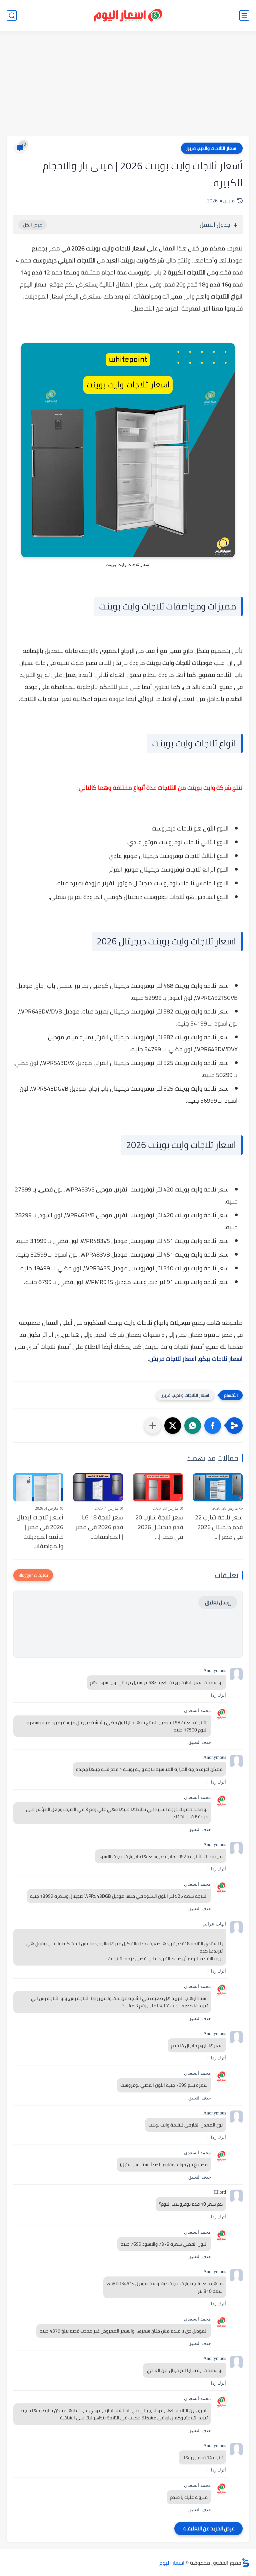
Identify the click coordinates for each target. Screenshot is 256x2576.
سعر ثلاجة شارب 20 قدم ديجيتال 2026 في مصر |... (159, 1527)
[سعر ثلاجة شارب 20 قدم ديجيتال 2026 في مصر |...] (158, 1487)
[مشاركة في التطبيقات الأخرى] (153, 1426)
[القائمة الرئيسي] (244, 16)
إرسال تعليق (218, 1602)
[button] (213, 1426)
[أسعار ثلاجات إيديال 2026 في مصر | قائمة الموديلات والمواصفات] (38, 1487)
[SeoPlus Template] (245, 2562)
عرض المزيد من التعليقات (208, 2528)
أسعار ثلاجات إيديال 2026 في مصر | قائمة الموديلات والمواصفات (40, 1532)
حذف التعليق (200, 1742)
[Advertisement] (128, 84)
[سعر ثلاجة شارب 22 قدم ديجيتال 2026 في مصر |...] (218, 1487)
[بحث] (12, 16)
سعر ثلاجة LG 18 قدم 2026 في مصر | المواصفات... (99, 1527)
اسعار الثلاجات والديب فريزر (212, 148)
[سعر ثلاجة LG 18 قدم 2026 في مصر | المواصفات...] (98, 1487)
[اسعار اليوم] (128, 16)
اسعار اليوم (172, 2563)
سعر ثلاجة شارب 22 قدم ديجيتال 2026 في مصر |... (219, 1527)
